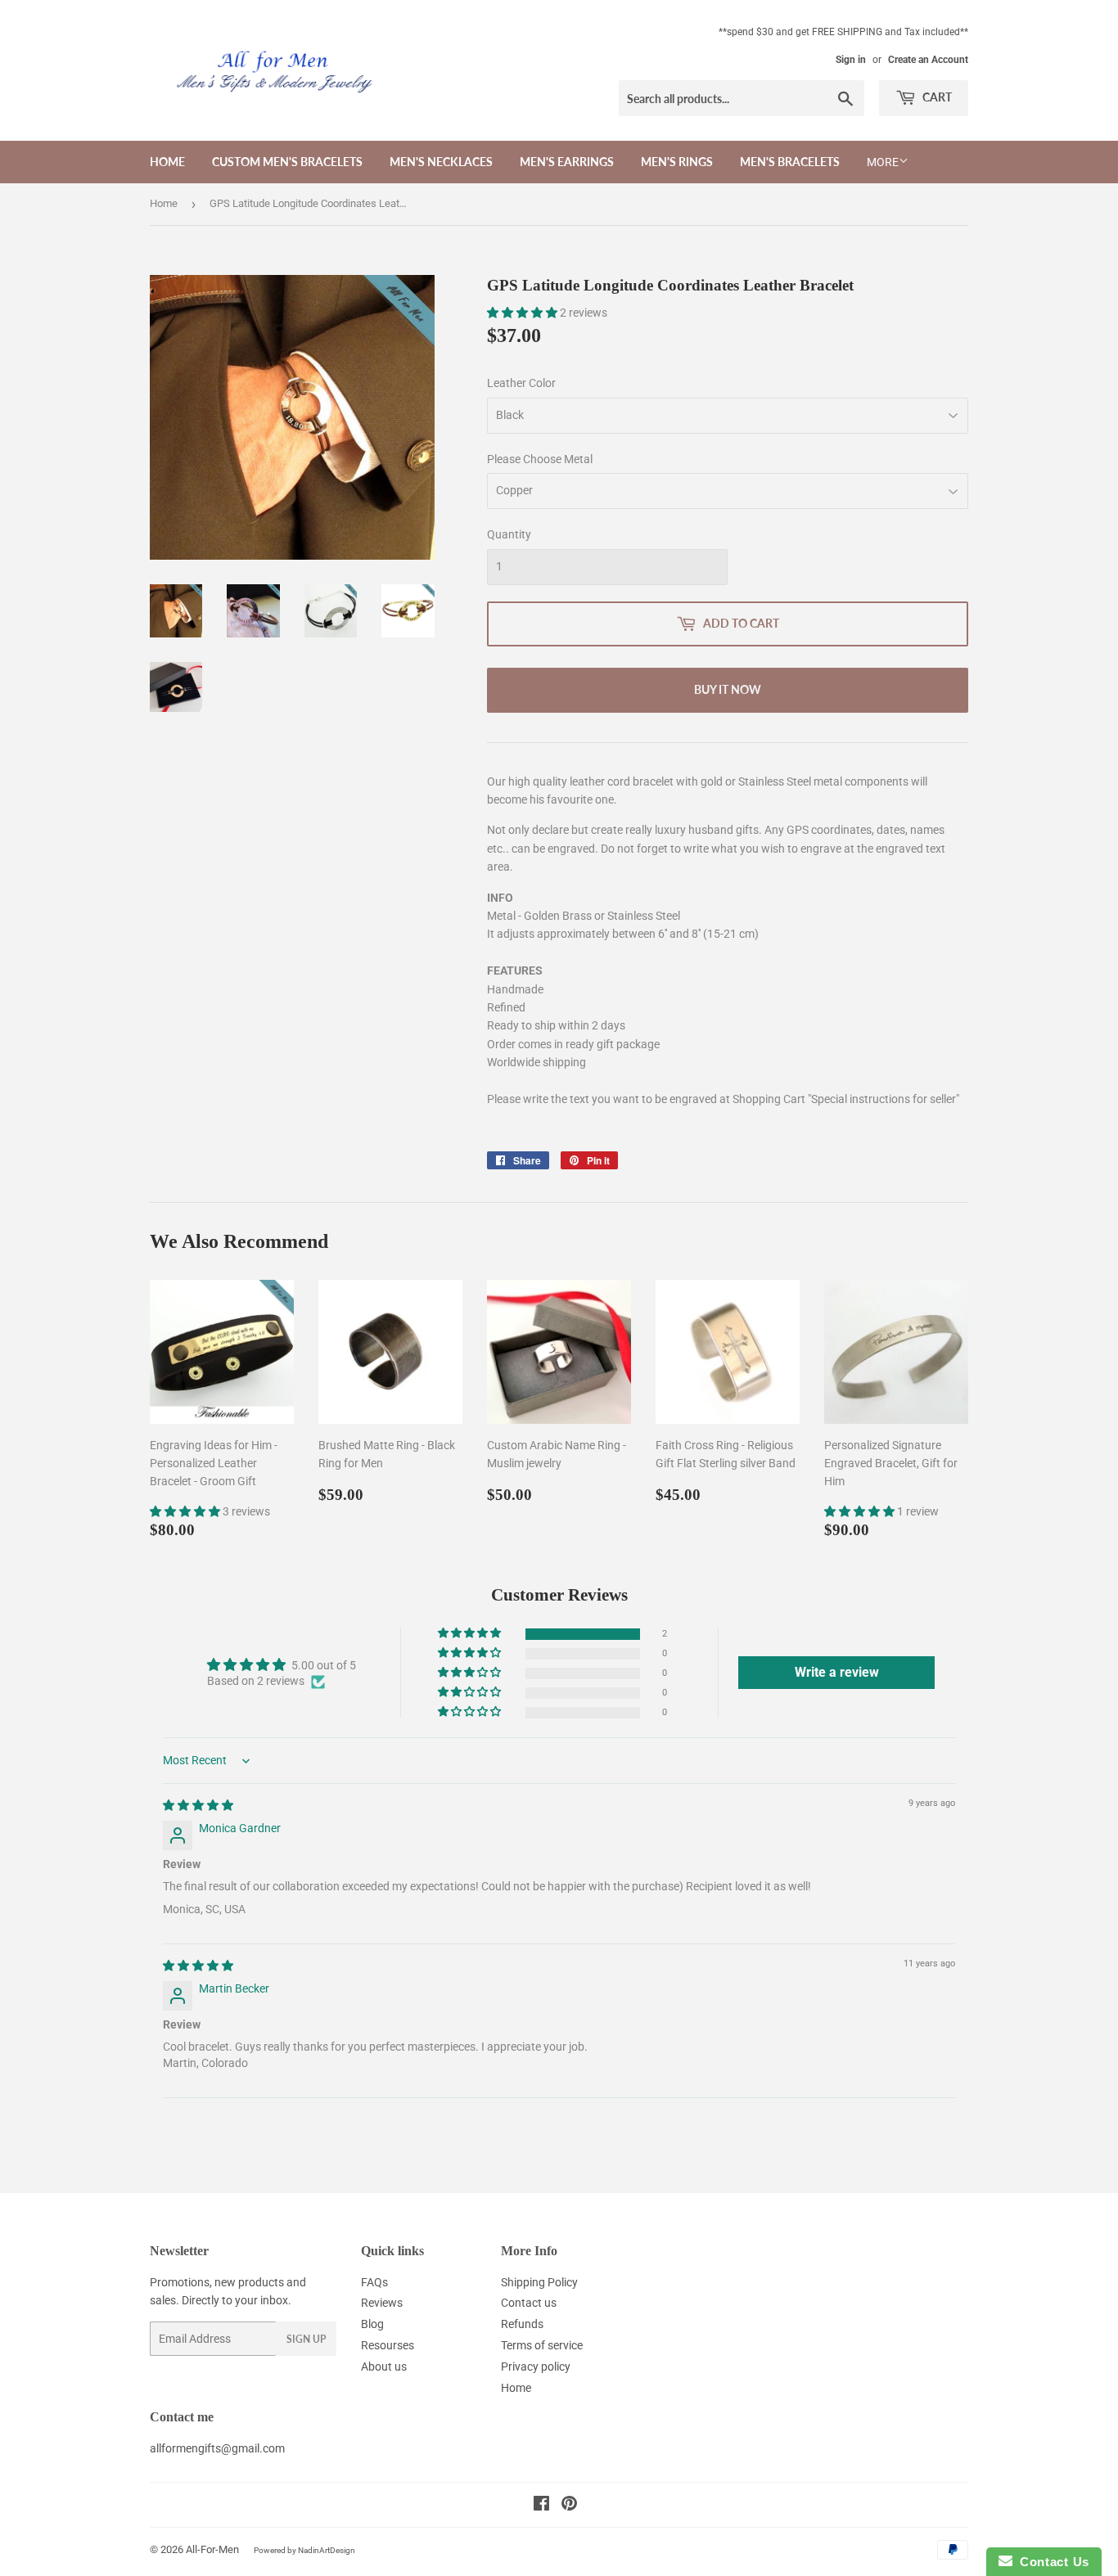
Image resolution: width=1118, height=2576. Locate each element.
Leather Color (521, 383)
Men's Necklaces (441, 162)
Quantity (509, 534)
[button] (523, 313)
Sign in (851, 60)
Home (167, 162)
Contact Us (1051, 2562)
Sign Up (306, 2339)
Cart (936, 97)
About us (384, 2367)
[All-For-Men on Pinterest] (569, 2506)
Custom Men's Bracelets (287, 162)
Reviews (382, 2303)
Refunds (522, 2324)
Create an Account (928, 60)
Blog (372, 2324)
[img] (198, 1805)
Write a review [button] (837, 1672)
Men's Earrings (567, 162)
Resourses (388, 2345)
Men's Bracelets (790, 162)
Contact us (529, 2303)
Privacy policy (536, 2367)
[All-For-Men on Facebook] (541, 2506)
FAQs (374, 2282)
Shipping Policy (539, 2282)
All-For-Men (212, 2549)
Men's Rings (677, 162)
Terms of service (542, 2345)
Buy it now (728, 689)
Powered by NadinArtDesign (304, 2550)
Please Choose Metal (540, 459)
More (883, 162)
